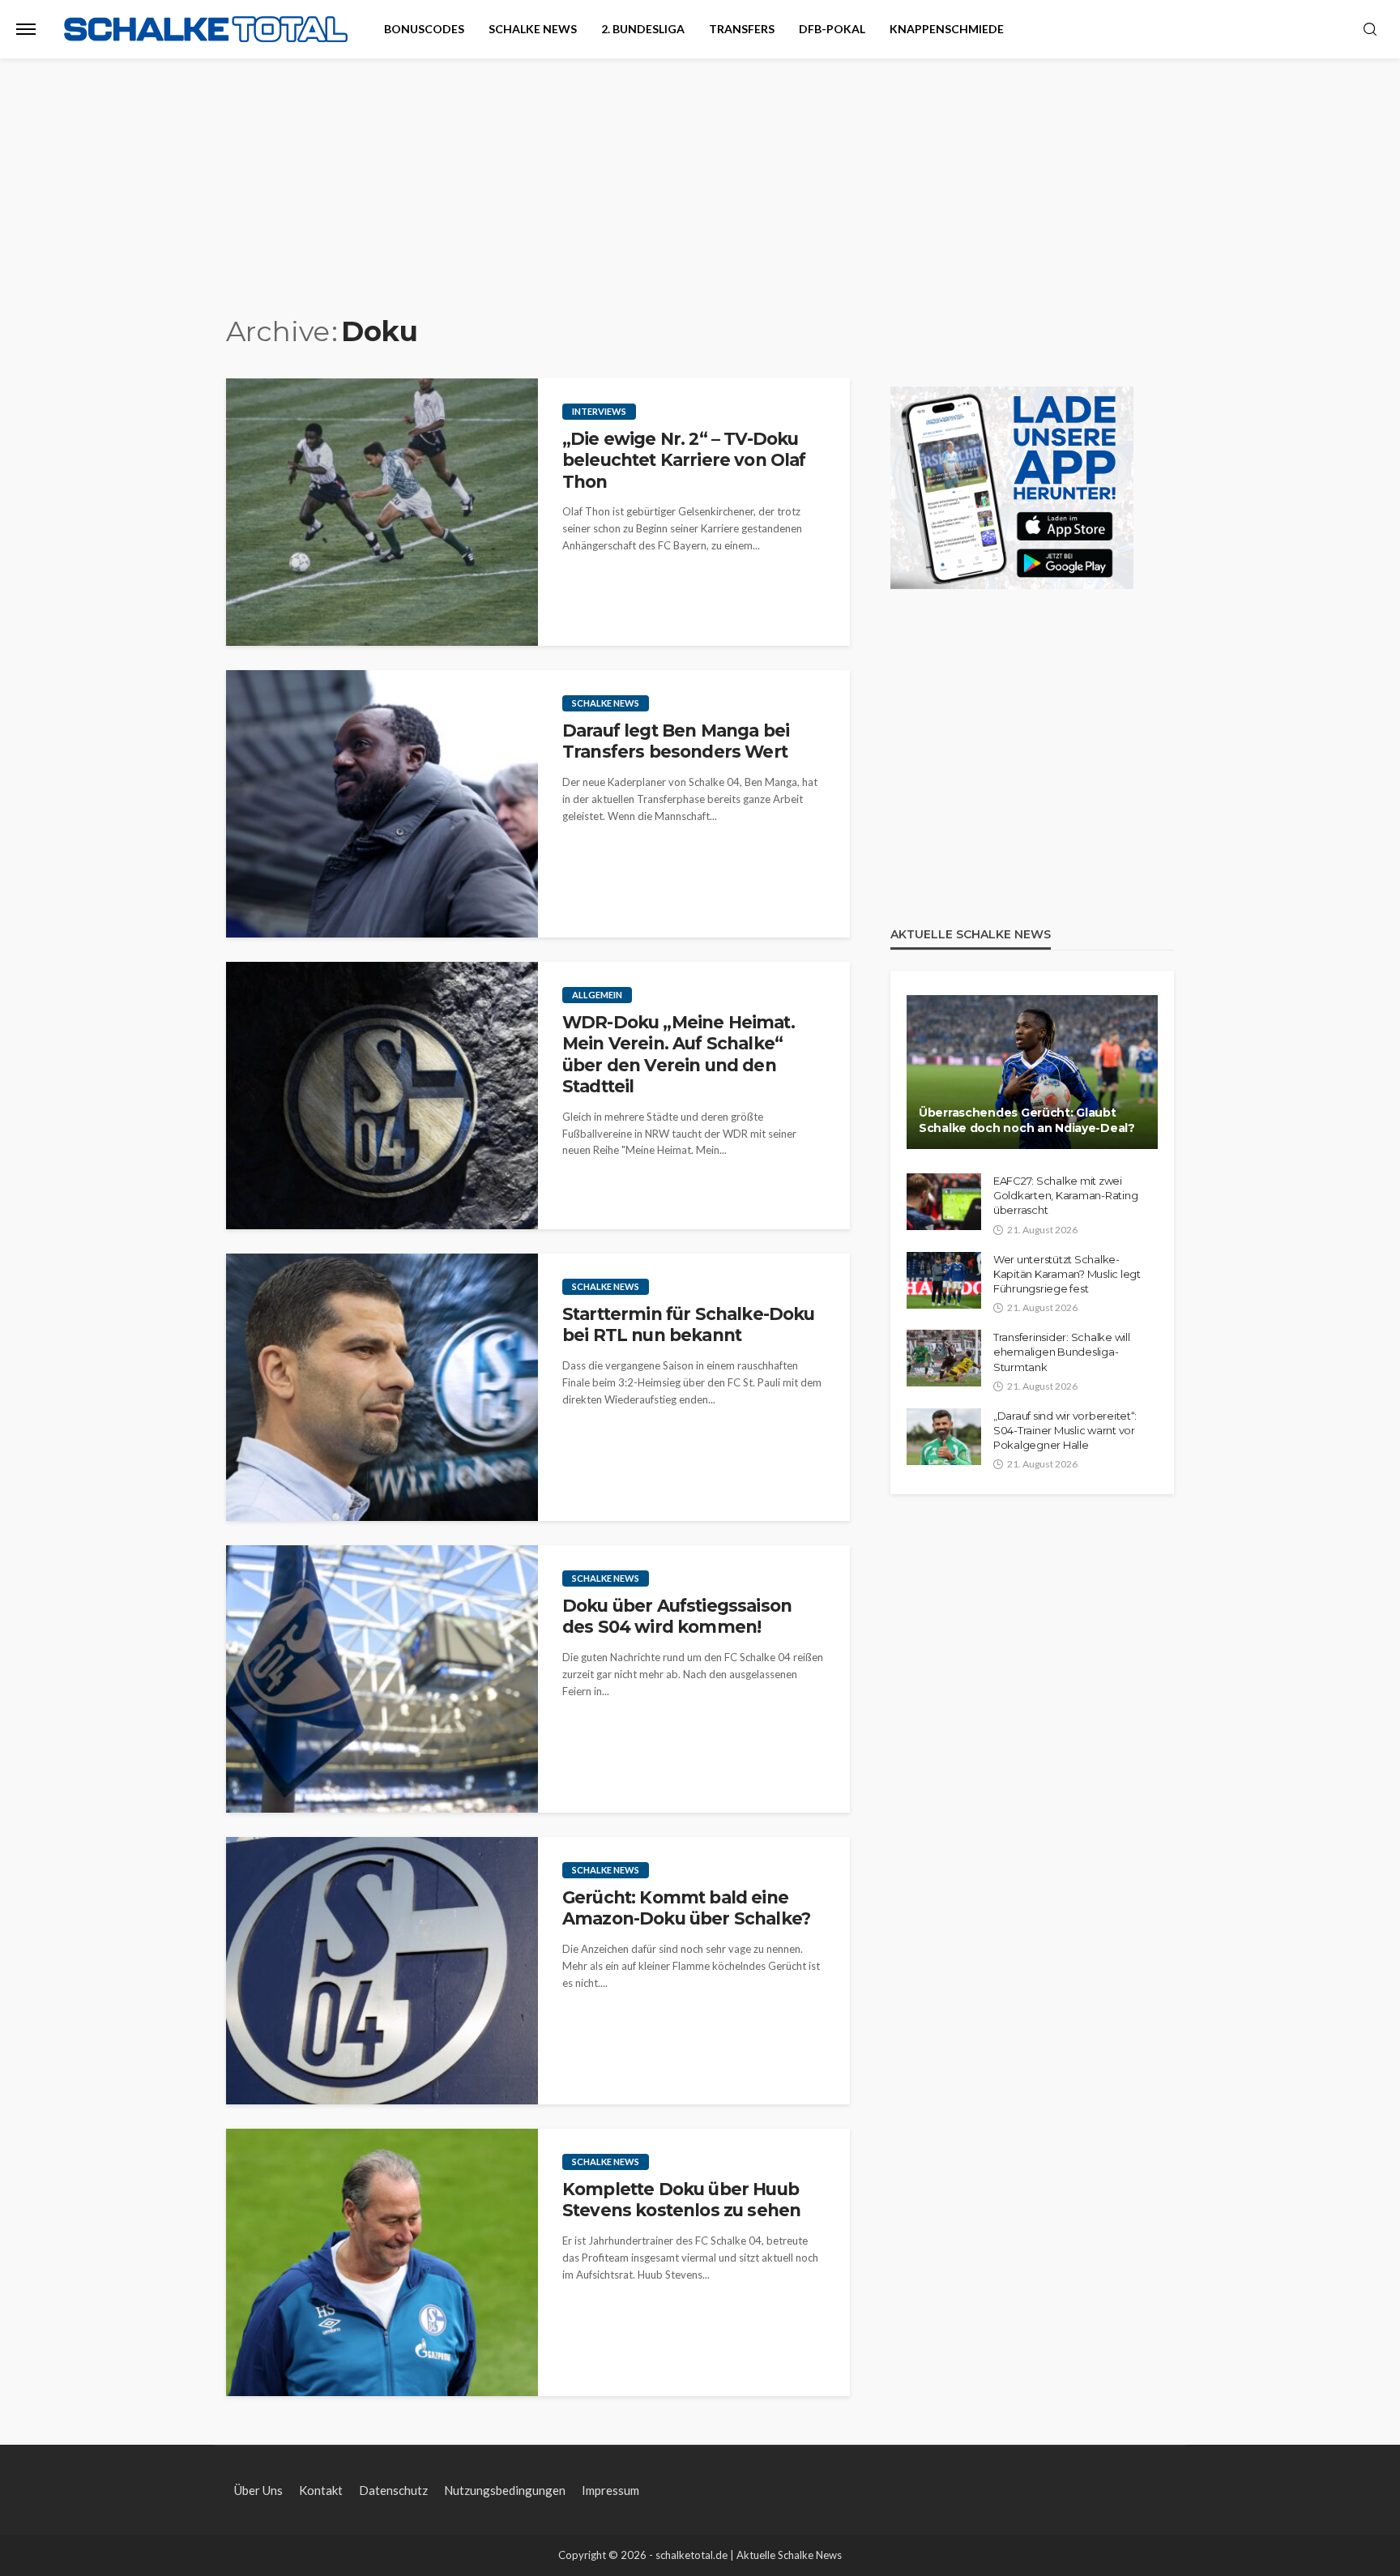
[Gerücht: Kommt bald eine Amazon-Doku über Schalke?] (382, 1971)
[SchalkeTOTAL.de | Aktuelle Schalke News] (206, 30)
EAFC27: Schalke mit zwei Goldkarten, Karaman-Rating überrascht (1065, 1195)
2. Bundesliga (643, 29)
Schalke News (533, 29)
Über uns (258, 2490)
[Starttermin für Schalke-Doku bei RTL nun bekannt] (382, 1387)
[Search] (1370, 30)
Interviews (599, 411)
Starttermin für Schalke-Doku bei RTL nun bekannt (688, 1324)
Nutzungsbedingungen (505, 2490)
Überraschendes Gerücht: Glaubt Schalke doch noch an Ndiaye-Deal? (1027, 1121)
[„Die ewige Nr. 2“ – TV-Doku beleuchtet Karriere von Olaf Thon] (382, 512)
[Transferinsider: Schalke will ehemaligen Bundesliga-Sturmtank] (944, 1358)
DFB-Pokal (832, 29)
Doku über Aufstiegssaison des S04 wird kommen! (677, 1616)
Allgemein (597, 995)
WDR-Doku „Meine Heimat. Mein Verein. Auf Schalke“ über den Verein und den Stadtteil (679, 1054)
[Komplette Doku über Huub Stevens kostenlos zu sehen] (382, 2262)
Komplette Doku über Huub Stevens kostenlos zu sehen (681, 2200)
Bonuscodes (424, 29)
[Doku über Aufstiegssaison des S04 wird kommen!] (382, 1679)
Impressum (610, 2490)
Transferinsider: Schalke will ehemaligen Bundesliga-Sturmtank (1061, 1352)
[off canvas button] (26, 29)
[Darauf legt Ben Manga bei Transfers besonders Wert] (382, 804)
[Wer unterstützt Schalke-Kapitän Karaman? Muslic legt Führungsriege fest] (944, 1280)
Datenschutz (393, 2490)
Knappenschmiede (947, 29)
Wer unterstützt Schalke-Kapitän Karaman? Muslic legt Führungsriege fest (1067, 1274)
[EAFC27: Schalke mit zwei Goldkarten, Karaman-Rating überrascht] (944, 1202)
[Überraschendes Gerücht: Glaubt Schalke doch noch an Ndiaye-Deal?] (1032, 1072)
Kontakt (321, 2490)
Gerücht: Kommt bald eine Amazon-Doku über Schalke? (686, 1908)
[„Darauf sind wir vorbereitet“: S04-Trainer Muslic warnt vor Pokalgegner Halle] (944, 1437)
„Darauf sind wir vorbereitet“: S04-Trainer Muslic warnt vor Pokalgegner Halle (1065, 1430)
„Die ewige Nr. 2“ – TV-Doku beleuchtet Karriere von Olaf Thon (684, 460)
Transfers (742, 29)
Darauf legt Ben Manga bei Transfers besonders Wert (676, 741)
